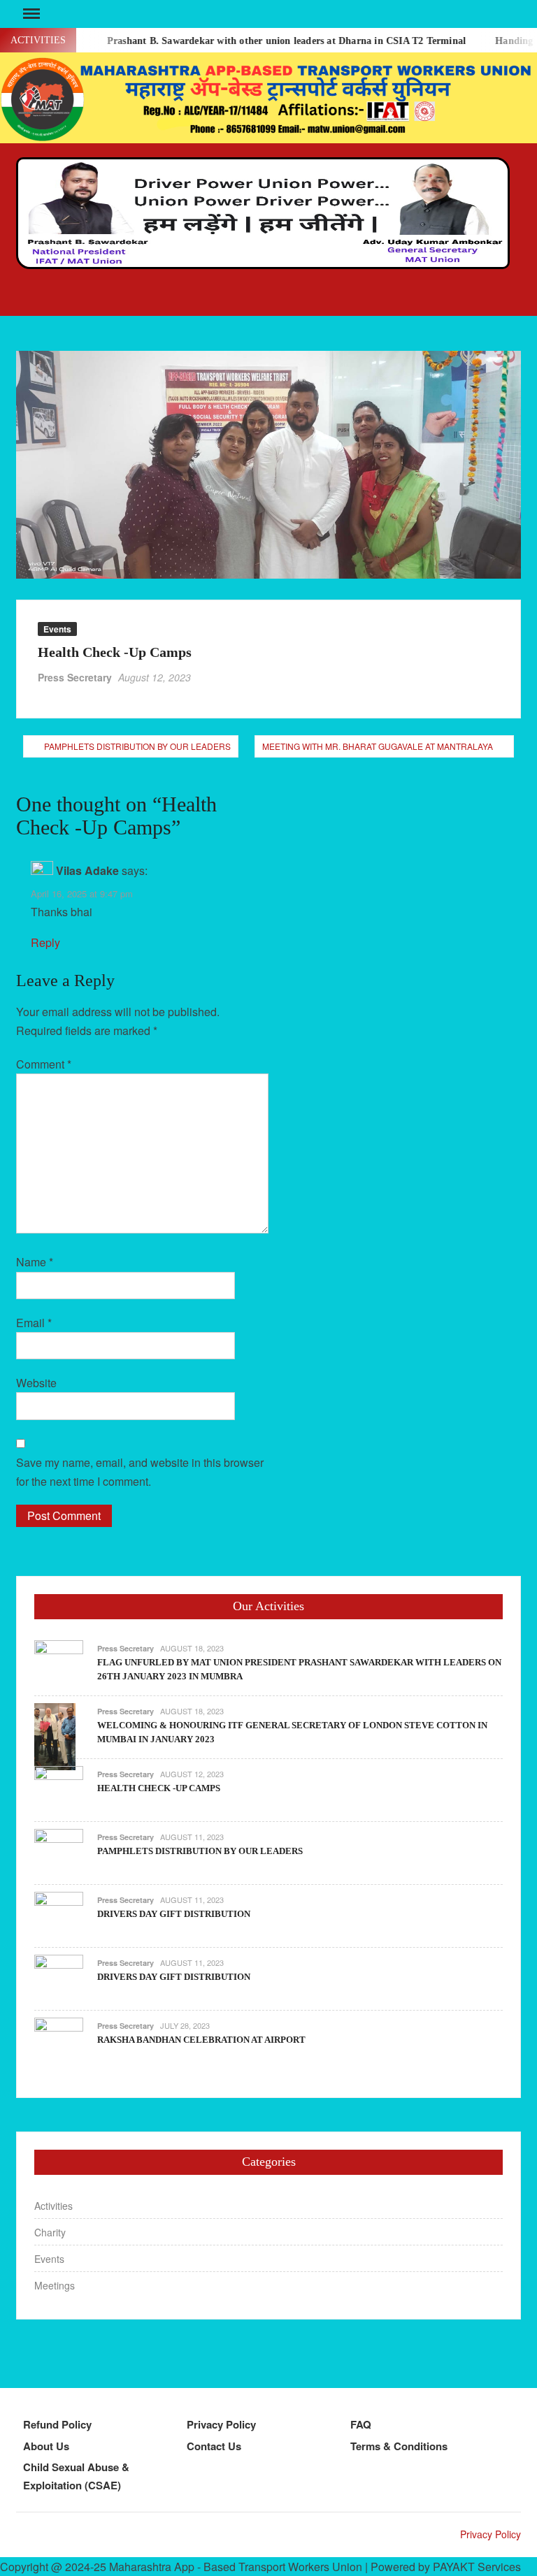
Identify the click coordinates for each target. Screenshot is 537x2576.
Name (35, 1262)
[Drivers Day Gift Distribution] (59, 1915)
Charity (50, 2232)
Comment (44, 1064)
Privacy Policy (221, 2424)
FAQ (361, 2424)
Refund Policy (57, 2424)
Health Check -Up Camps (159, 1788)
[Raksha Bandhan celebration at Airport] (59, 2040)
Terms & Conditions (399, 2446)
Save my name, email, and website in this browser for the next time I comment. (140, 1472)
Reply (45, 942)
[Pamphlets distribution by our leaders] (59, 1852)
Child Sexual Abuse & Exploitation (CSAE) (76, 2476)
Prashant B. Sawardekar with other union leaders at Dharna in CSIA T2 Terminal (264, 41)
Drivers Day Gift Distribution (174, 1914)
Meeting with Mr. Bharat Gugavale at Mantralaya (378, 746)
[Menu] (30, 14)
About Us (46, 2446)
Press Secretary (75, 677)
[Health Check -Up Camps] (59, 1789)
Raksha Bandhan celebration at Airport (201, 2040)
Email (34, 1323)
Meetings (55, 2285)
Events (57, 629)
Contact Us (214, 2446)
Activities (53, 2206)
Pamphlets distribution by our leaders (137, 746)
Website (36, 1383)
